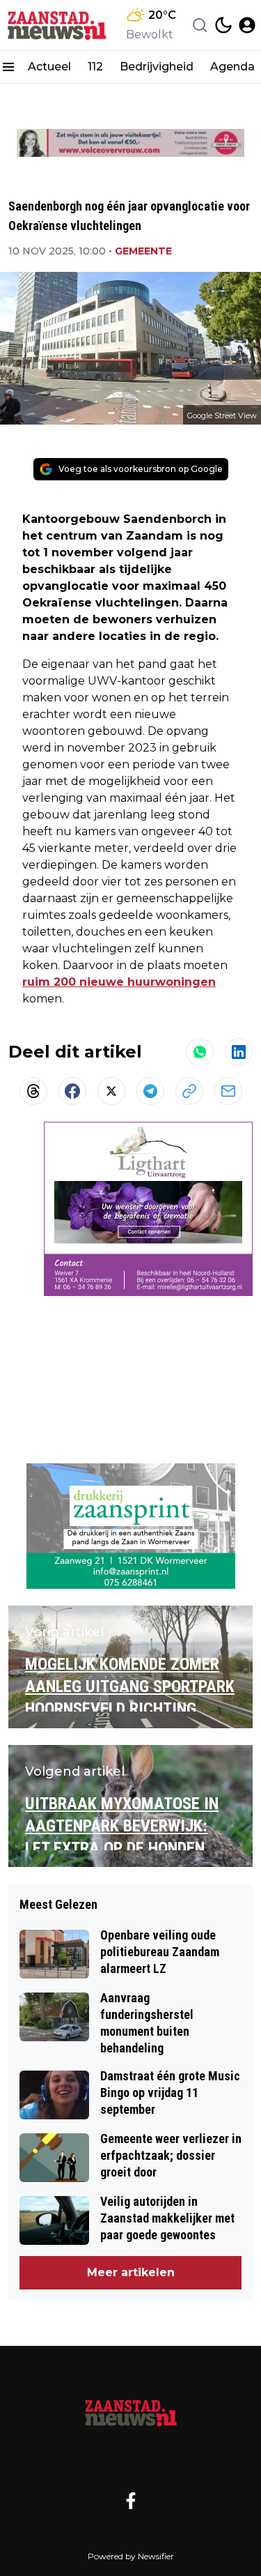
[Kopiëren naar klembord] (189, 1091)
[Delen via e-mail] (228, 1091)
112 (95, 67)
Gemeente (143, 251)
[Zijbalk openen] (8, 67)
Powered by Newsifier (131, 2556)
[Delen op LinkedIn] (239, 1052)
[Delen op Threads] (33, 1091)
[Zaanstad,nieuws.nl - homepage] (58, 25)
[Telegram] (150, 1091)
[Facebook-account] (131, 2501)
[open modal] (247, 25)
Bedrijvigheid (157, 67)
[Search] (200, 25)
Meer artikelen (131, 2272)
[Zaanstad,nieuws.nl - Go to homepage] (131, 2412)
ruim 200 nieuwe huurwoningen (119, 982)
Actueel (49, 67)
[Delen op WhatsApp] (200, 1052)
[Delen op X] (111, 1091)
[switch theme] (223, 25)
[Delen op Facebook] (72, 1091)
